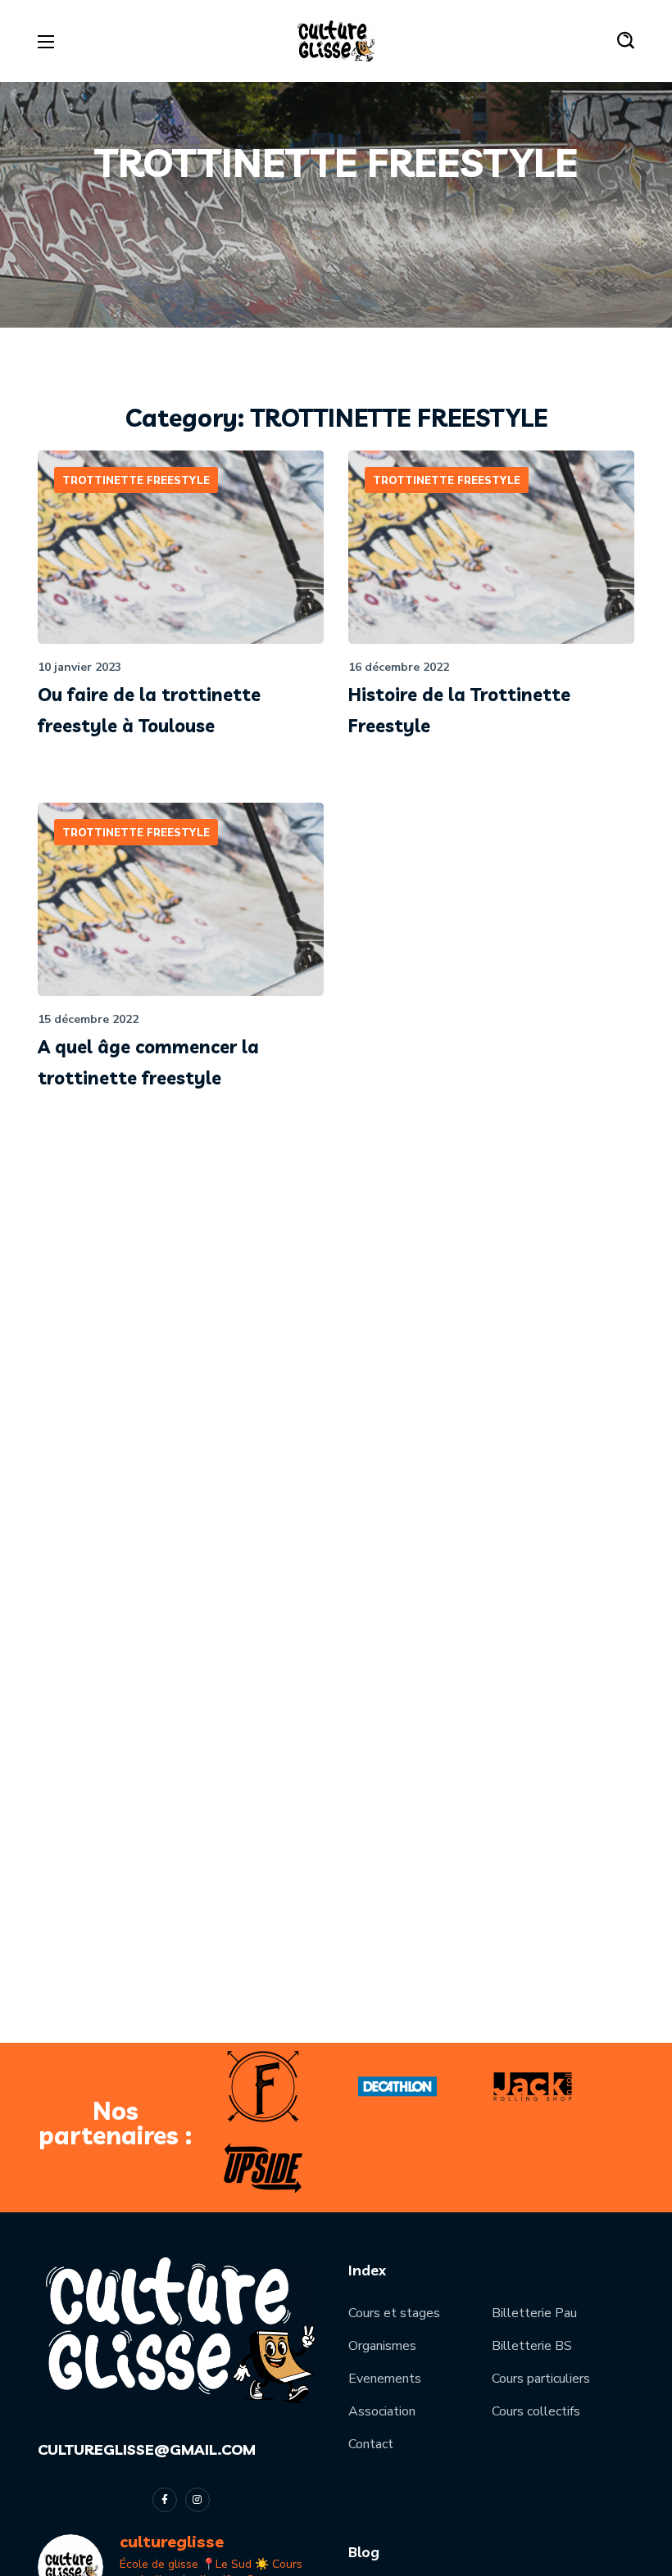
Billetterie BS (532, 2346)
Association (382, 2411)
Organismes (382, 2346)
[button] (626, 41)
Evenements (385, 2379)
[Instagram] (198, 2500)
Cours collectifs (536, 2411)
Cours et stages (394, 2313)
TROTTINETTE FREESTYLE (136, 481)
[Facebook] (165, 2500)
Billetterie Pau (534, 2313)
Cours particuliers (541, 2379)
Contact (371, 2444)
